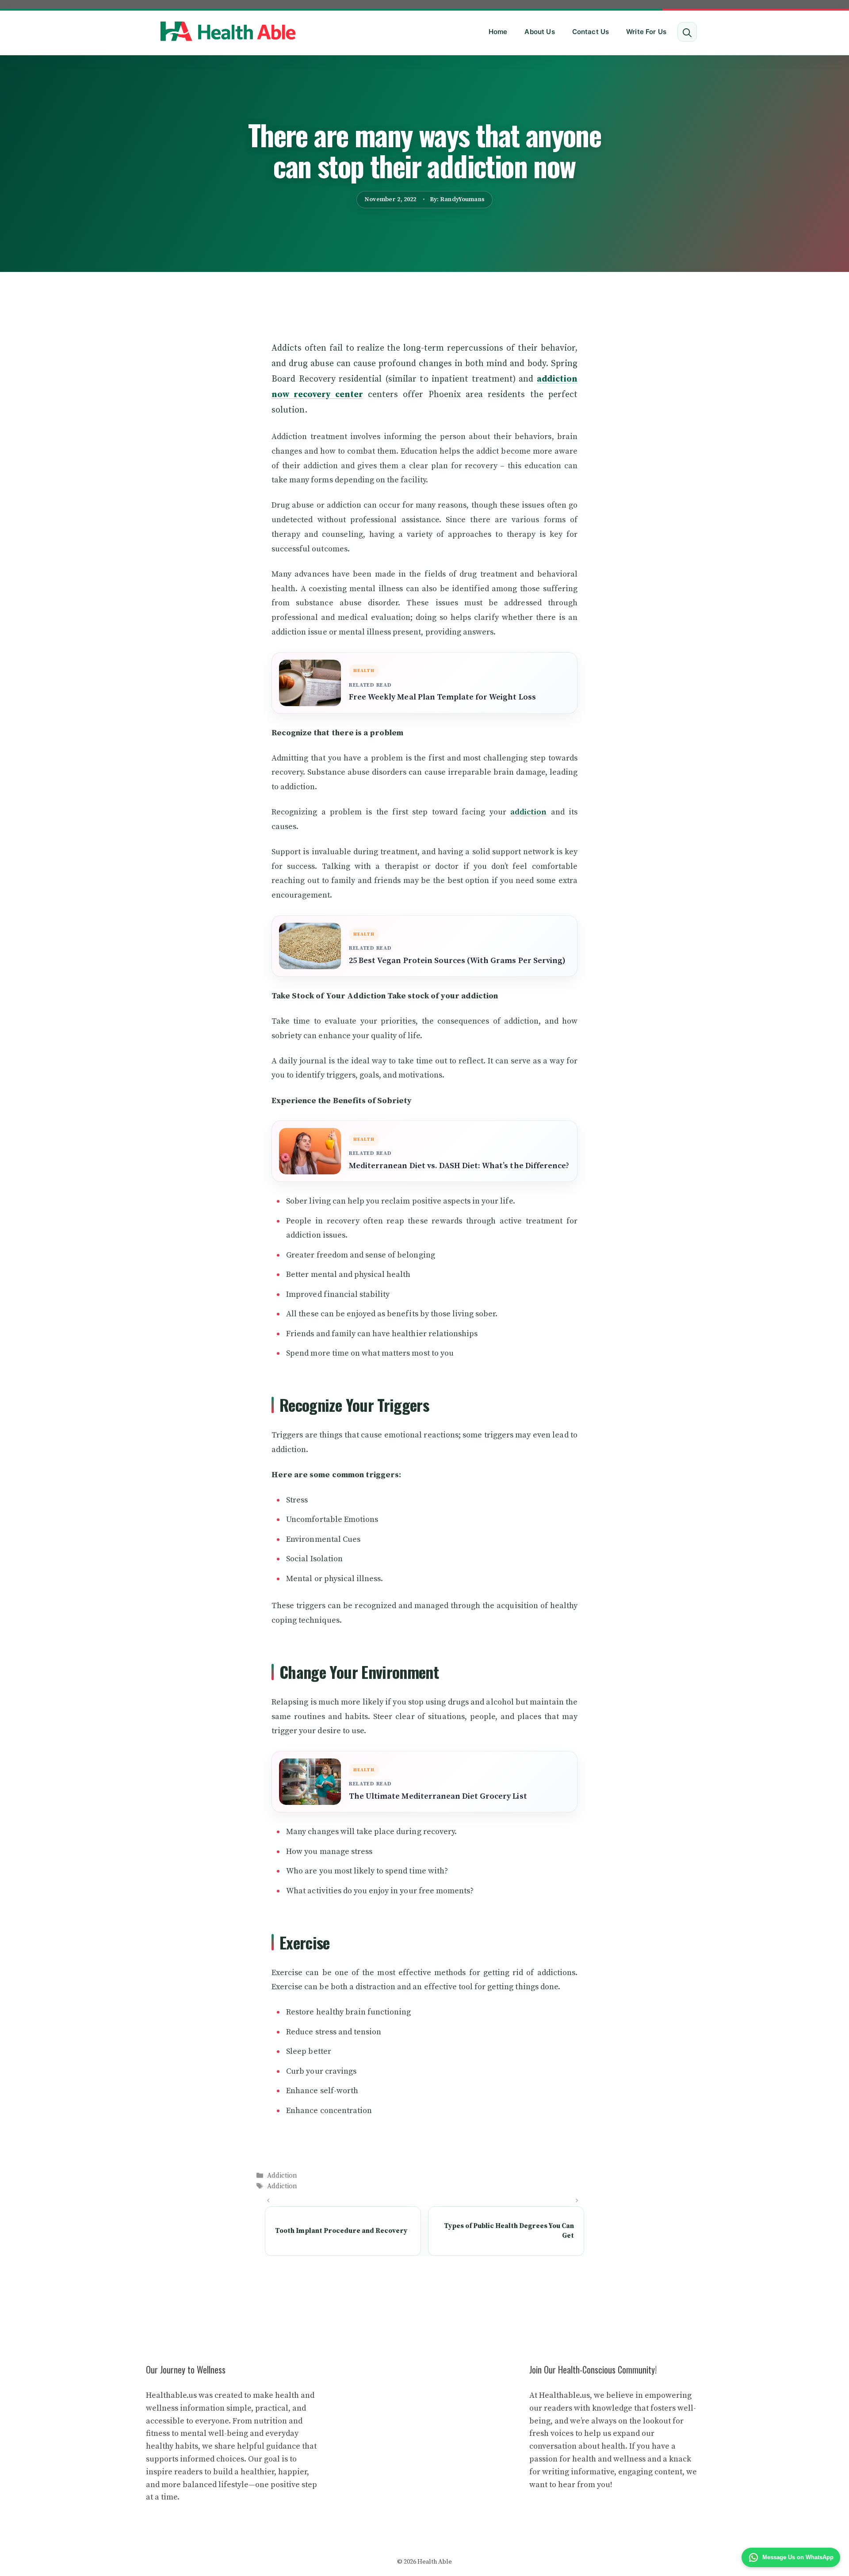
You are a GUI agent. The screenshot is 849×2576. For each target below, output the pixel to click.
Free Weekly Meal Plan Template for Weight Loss (442, 697)
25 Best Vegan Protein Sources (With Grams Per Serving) (457, 961)
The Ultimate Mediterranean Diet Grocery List (438, 1796)
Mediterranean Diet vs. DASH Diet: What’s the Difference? (459, 1166)
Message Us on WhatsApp (798, 2557)
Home (498, 32)
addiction (528, 812)
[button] (687, 32)
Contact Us (591, 32)
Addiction (282, 2176)
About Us (539, 32)
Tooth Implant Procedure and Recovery (341, 2231)
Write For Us (646, 32)
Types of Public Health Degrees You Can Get (509, 2231)
